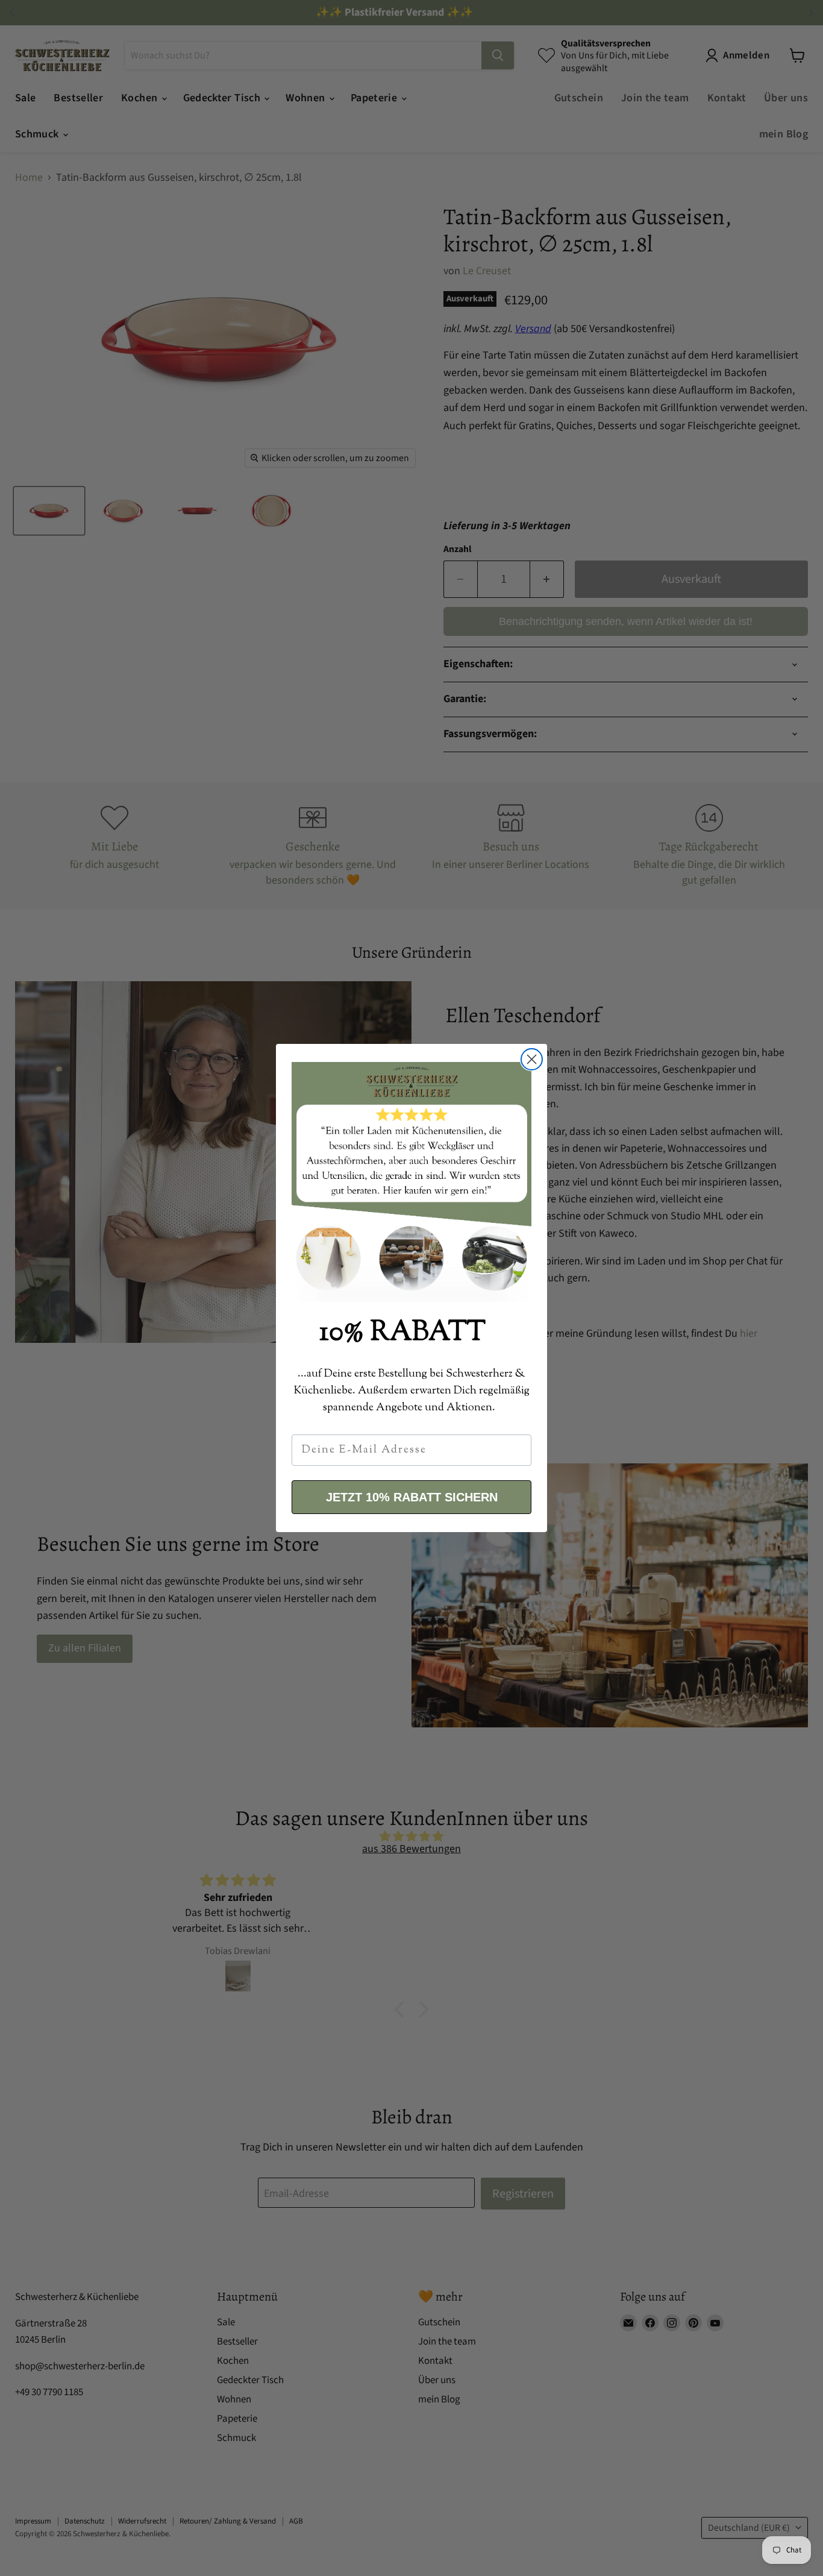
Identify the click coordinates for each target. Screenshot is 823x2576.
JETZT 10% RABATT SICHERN (412, 1497)
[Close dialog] (532, 1059)
